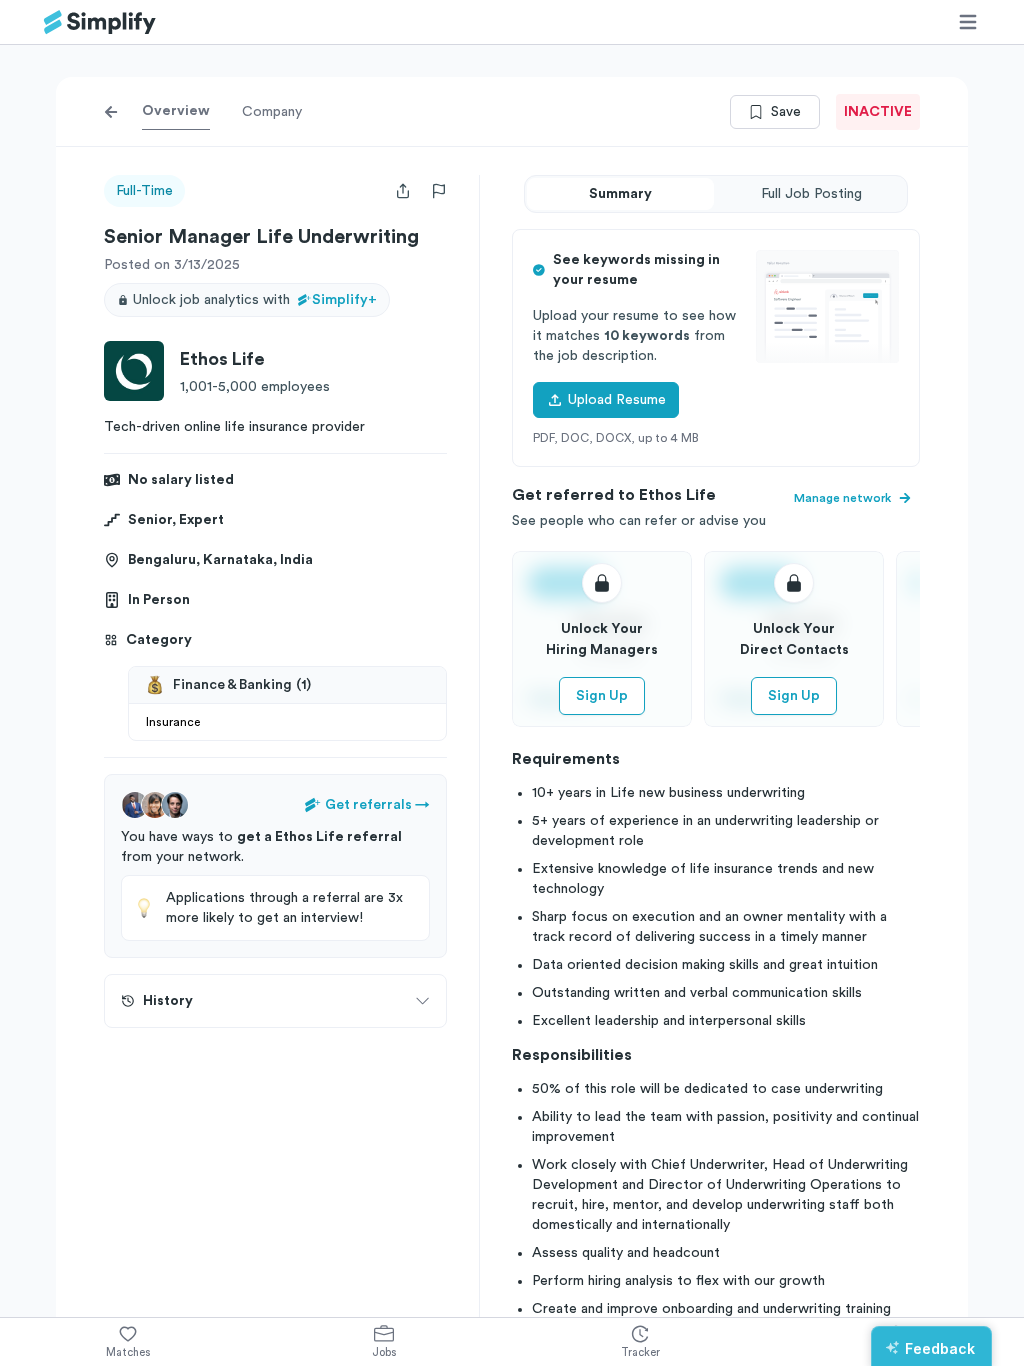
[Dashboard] (100, 22)
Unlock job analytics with (255, 300)
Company (272, 112)
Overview (176, 111)
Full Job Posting (811, 194)
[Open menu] (968, 22)
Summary (620, 194)
